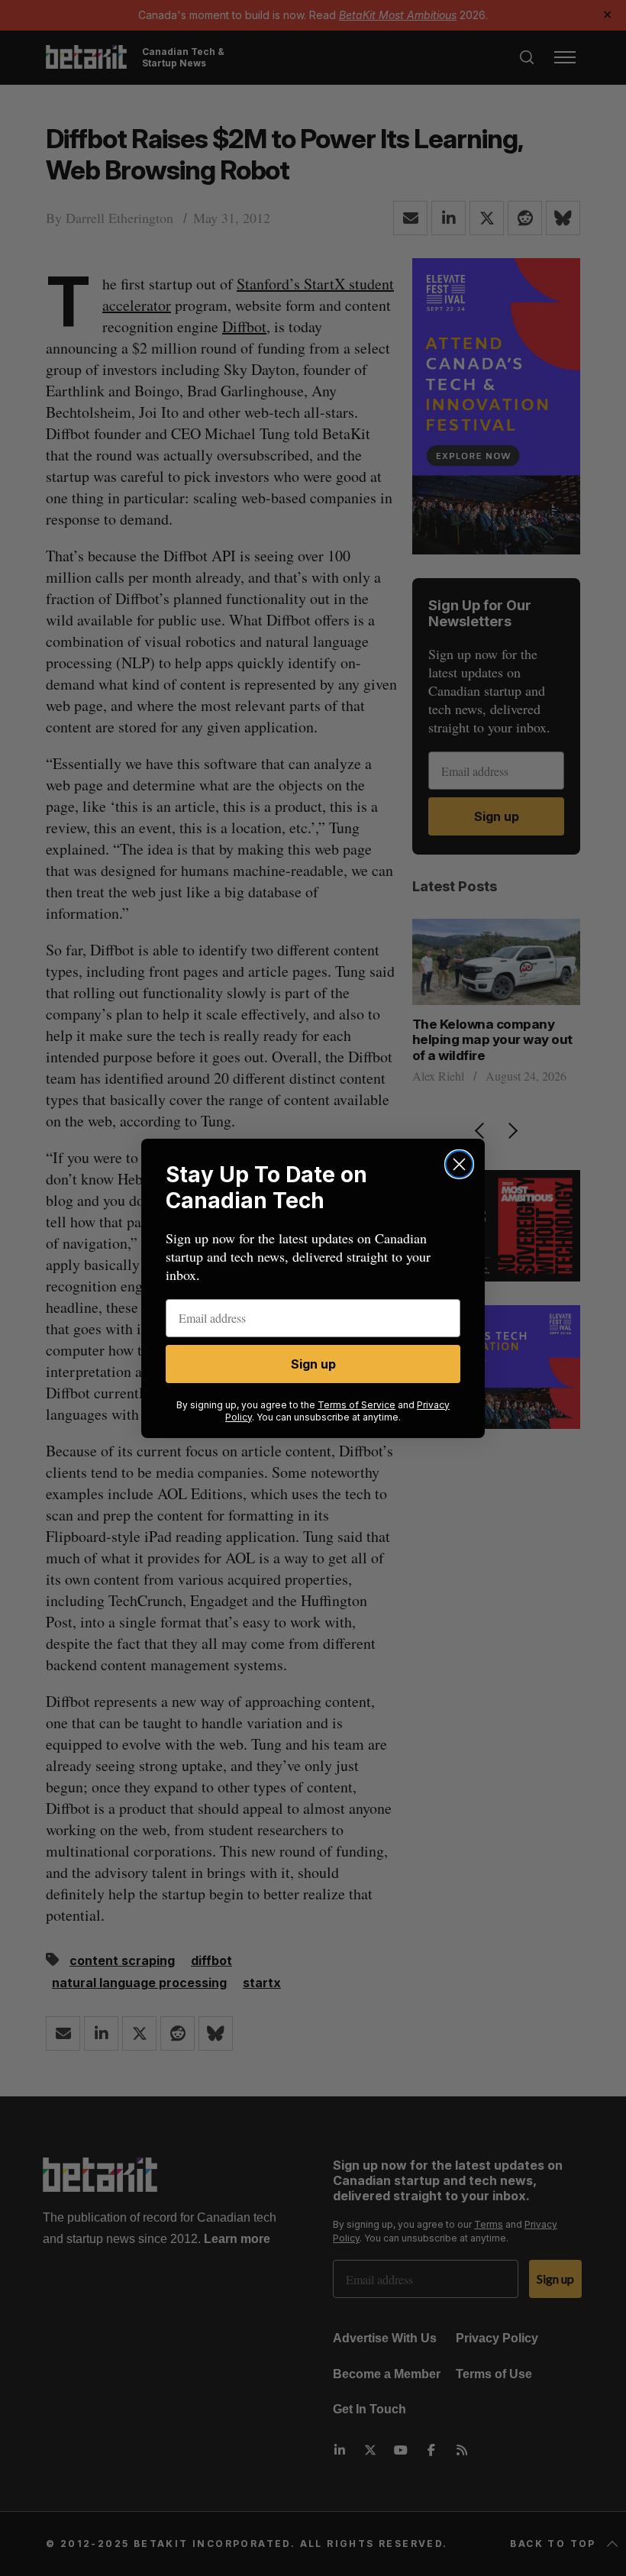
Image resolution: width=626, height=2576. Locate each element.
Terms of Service (357, 1405)
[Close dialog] (459, 1164)
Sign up (313, 1364)
